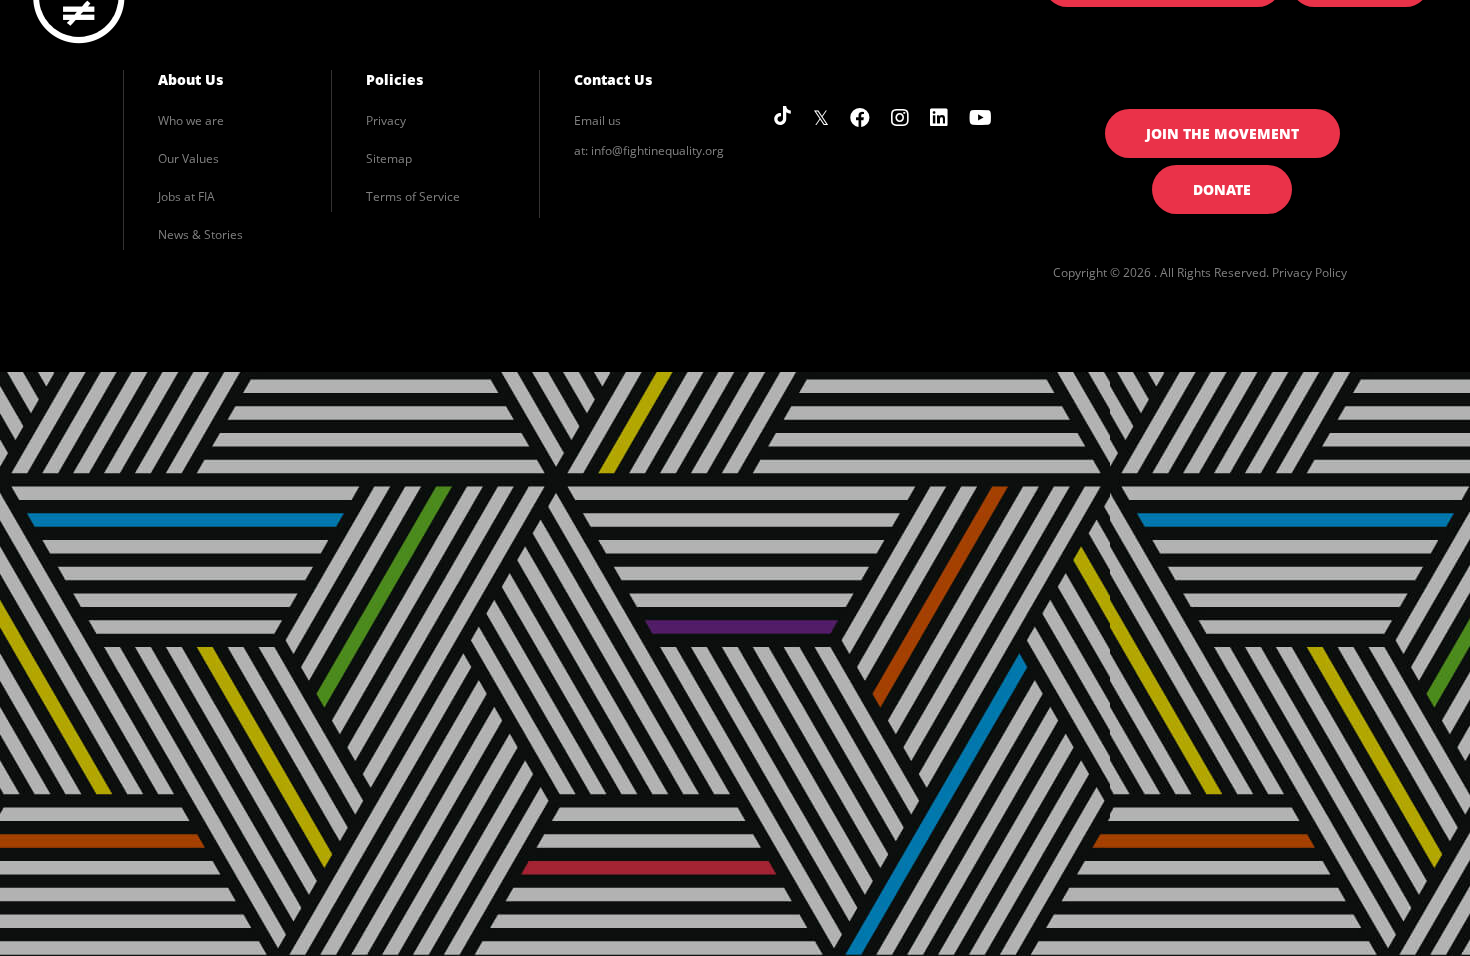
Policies (394, 79)
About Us (190, 79)
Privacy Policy (1309, 272)
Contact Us (613, 79)
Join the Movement (1222, 133)
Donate (1222, 189)
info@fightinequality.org (657, 150)
